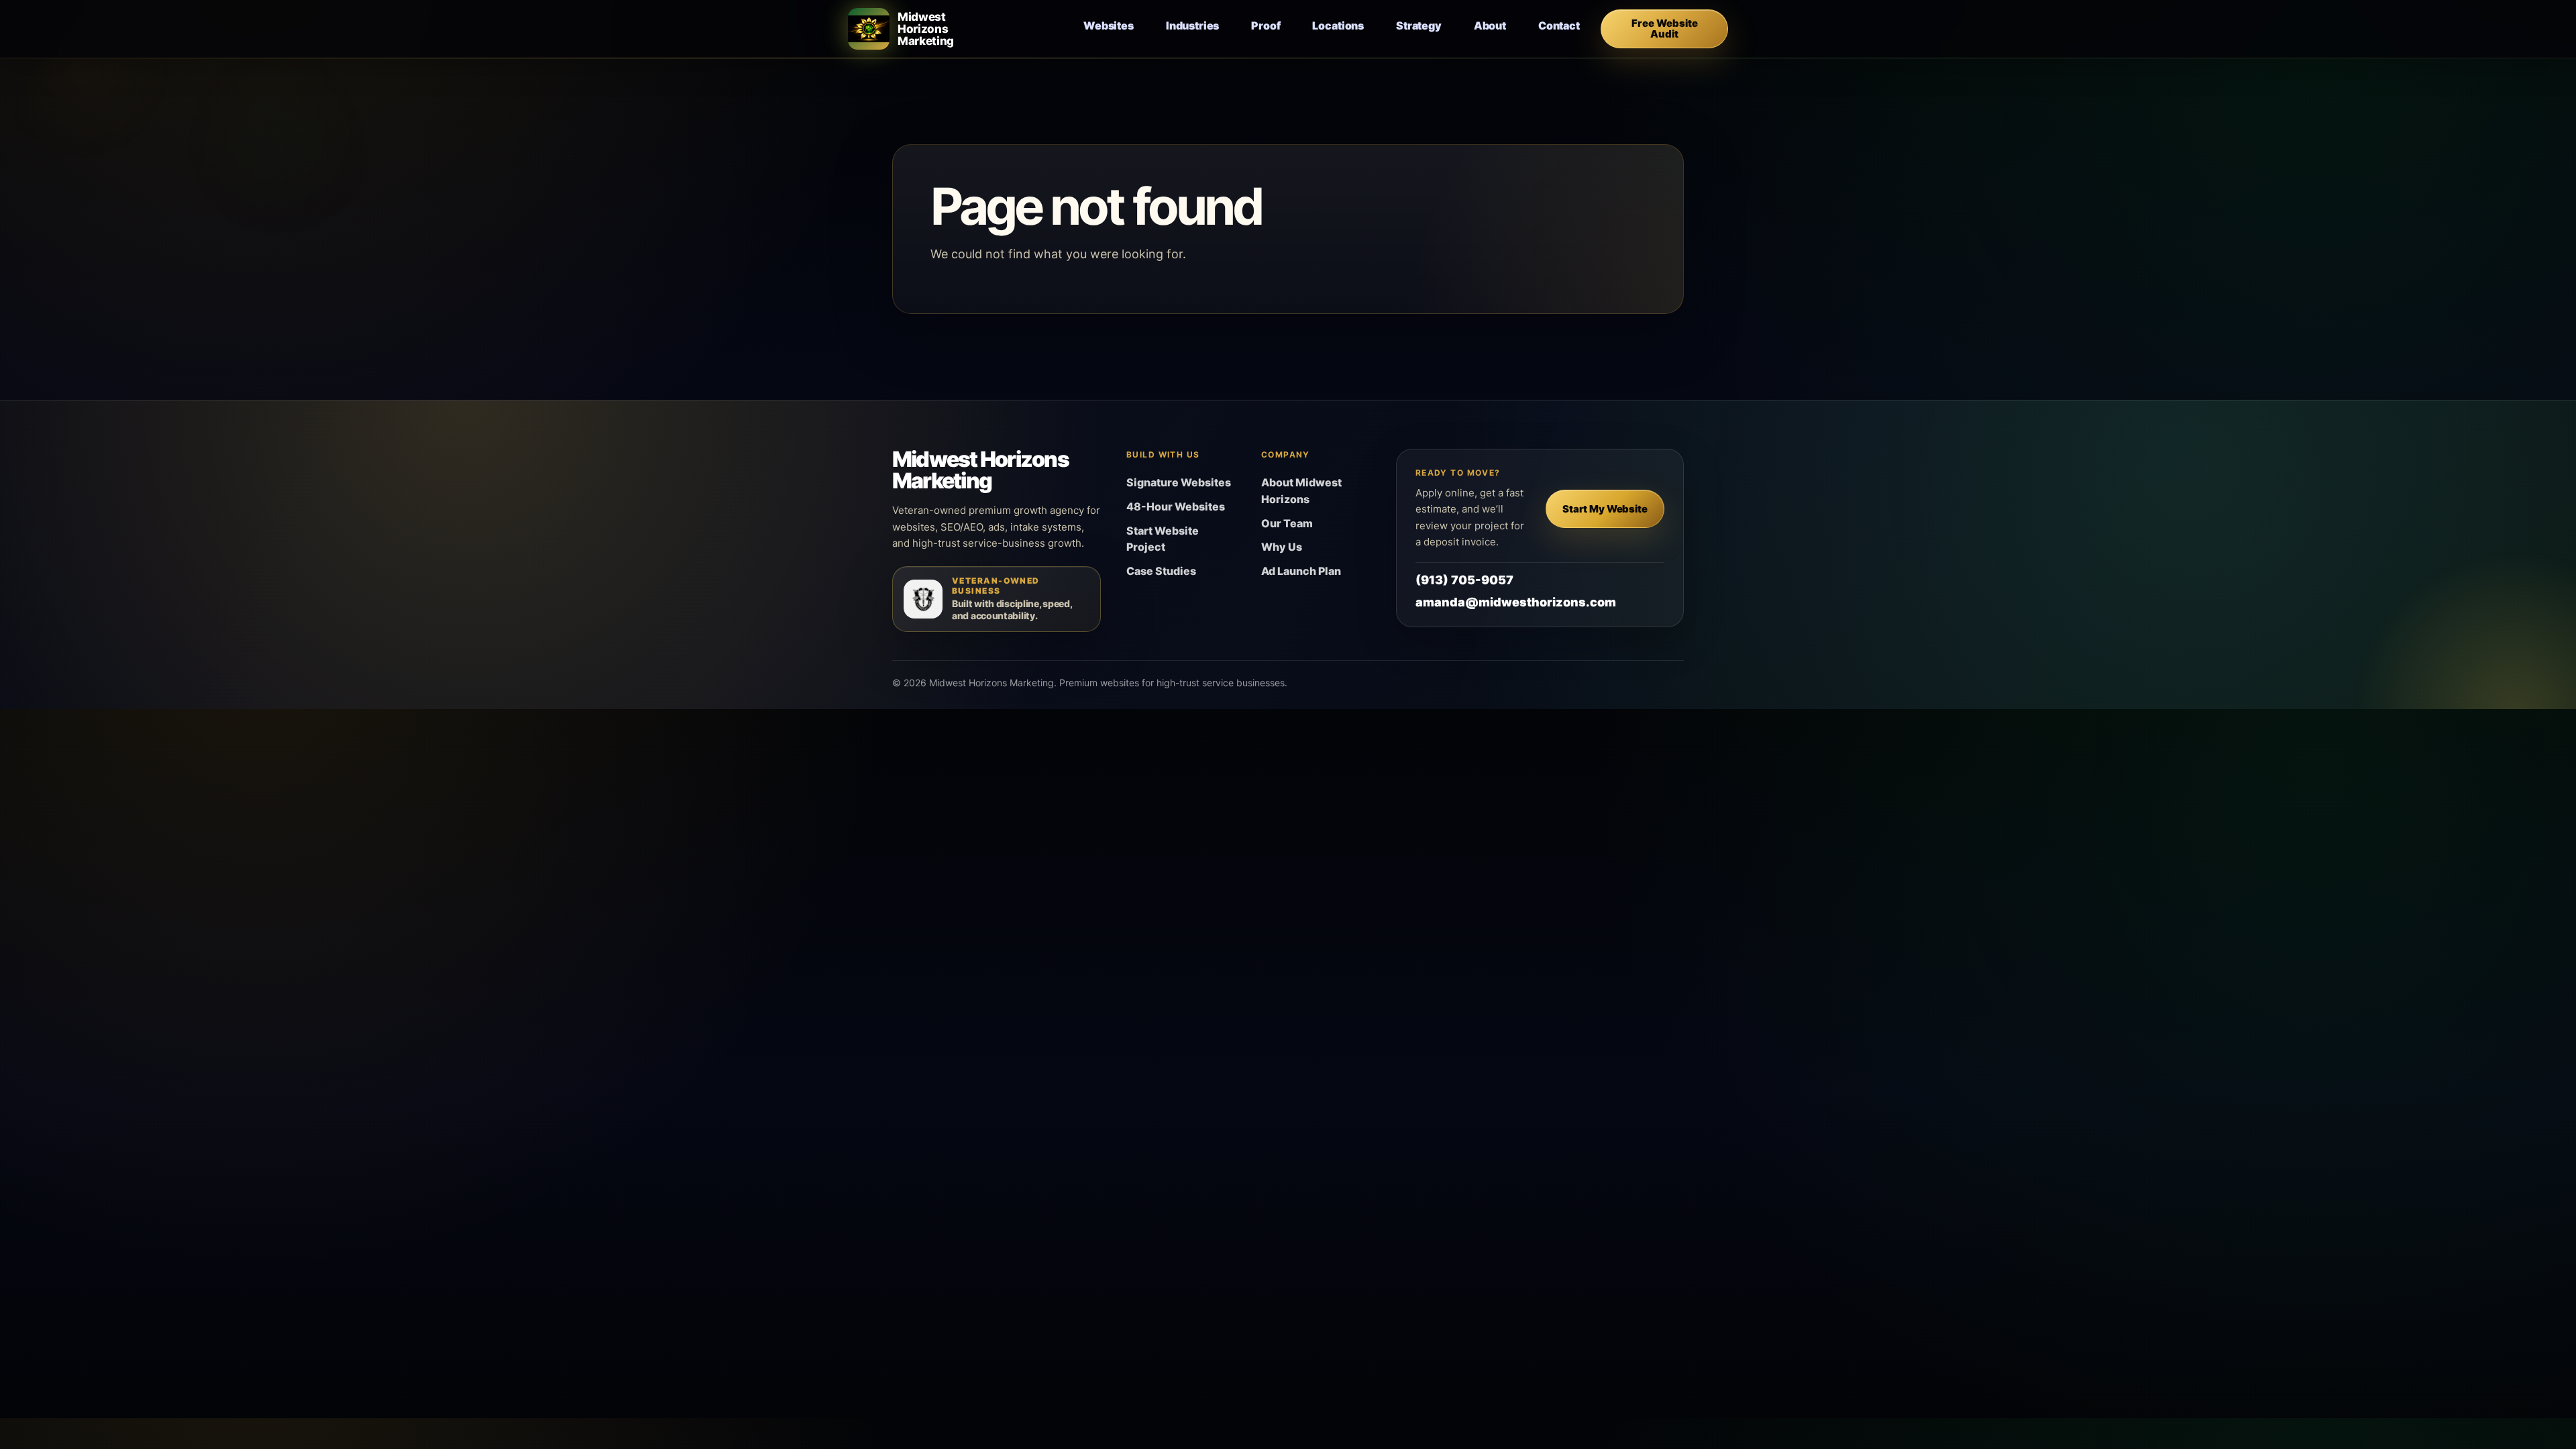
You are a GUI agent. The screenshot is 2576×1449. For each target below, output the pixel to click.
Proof (1266, 25)
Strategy (1419, 25)
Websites (1109, 25)
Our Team (1287, 523)
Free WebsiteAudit (1665, 29)
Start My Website (1605, 509)
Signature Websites (1179, 482)
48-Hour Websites (1176, 506)
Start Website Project (1163, 539)
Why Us (1282, 547)
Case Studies (1161, 571)
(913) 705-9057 (1464, 580)
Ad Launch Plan (1301, 571)
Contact (1559, 25)
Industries (1192, 25)
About (1490, 25)
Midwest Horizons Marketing (980, 470)
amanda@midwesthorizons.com (1516, 602)
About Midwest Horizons (1301, 491)
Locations (1338, 25)
